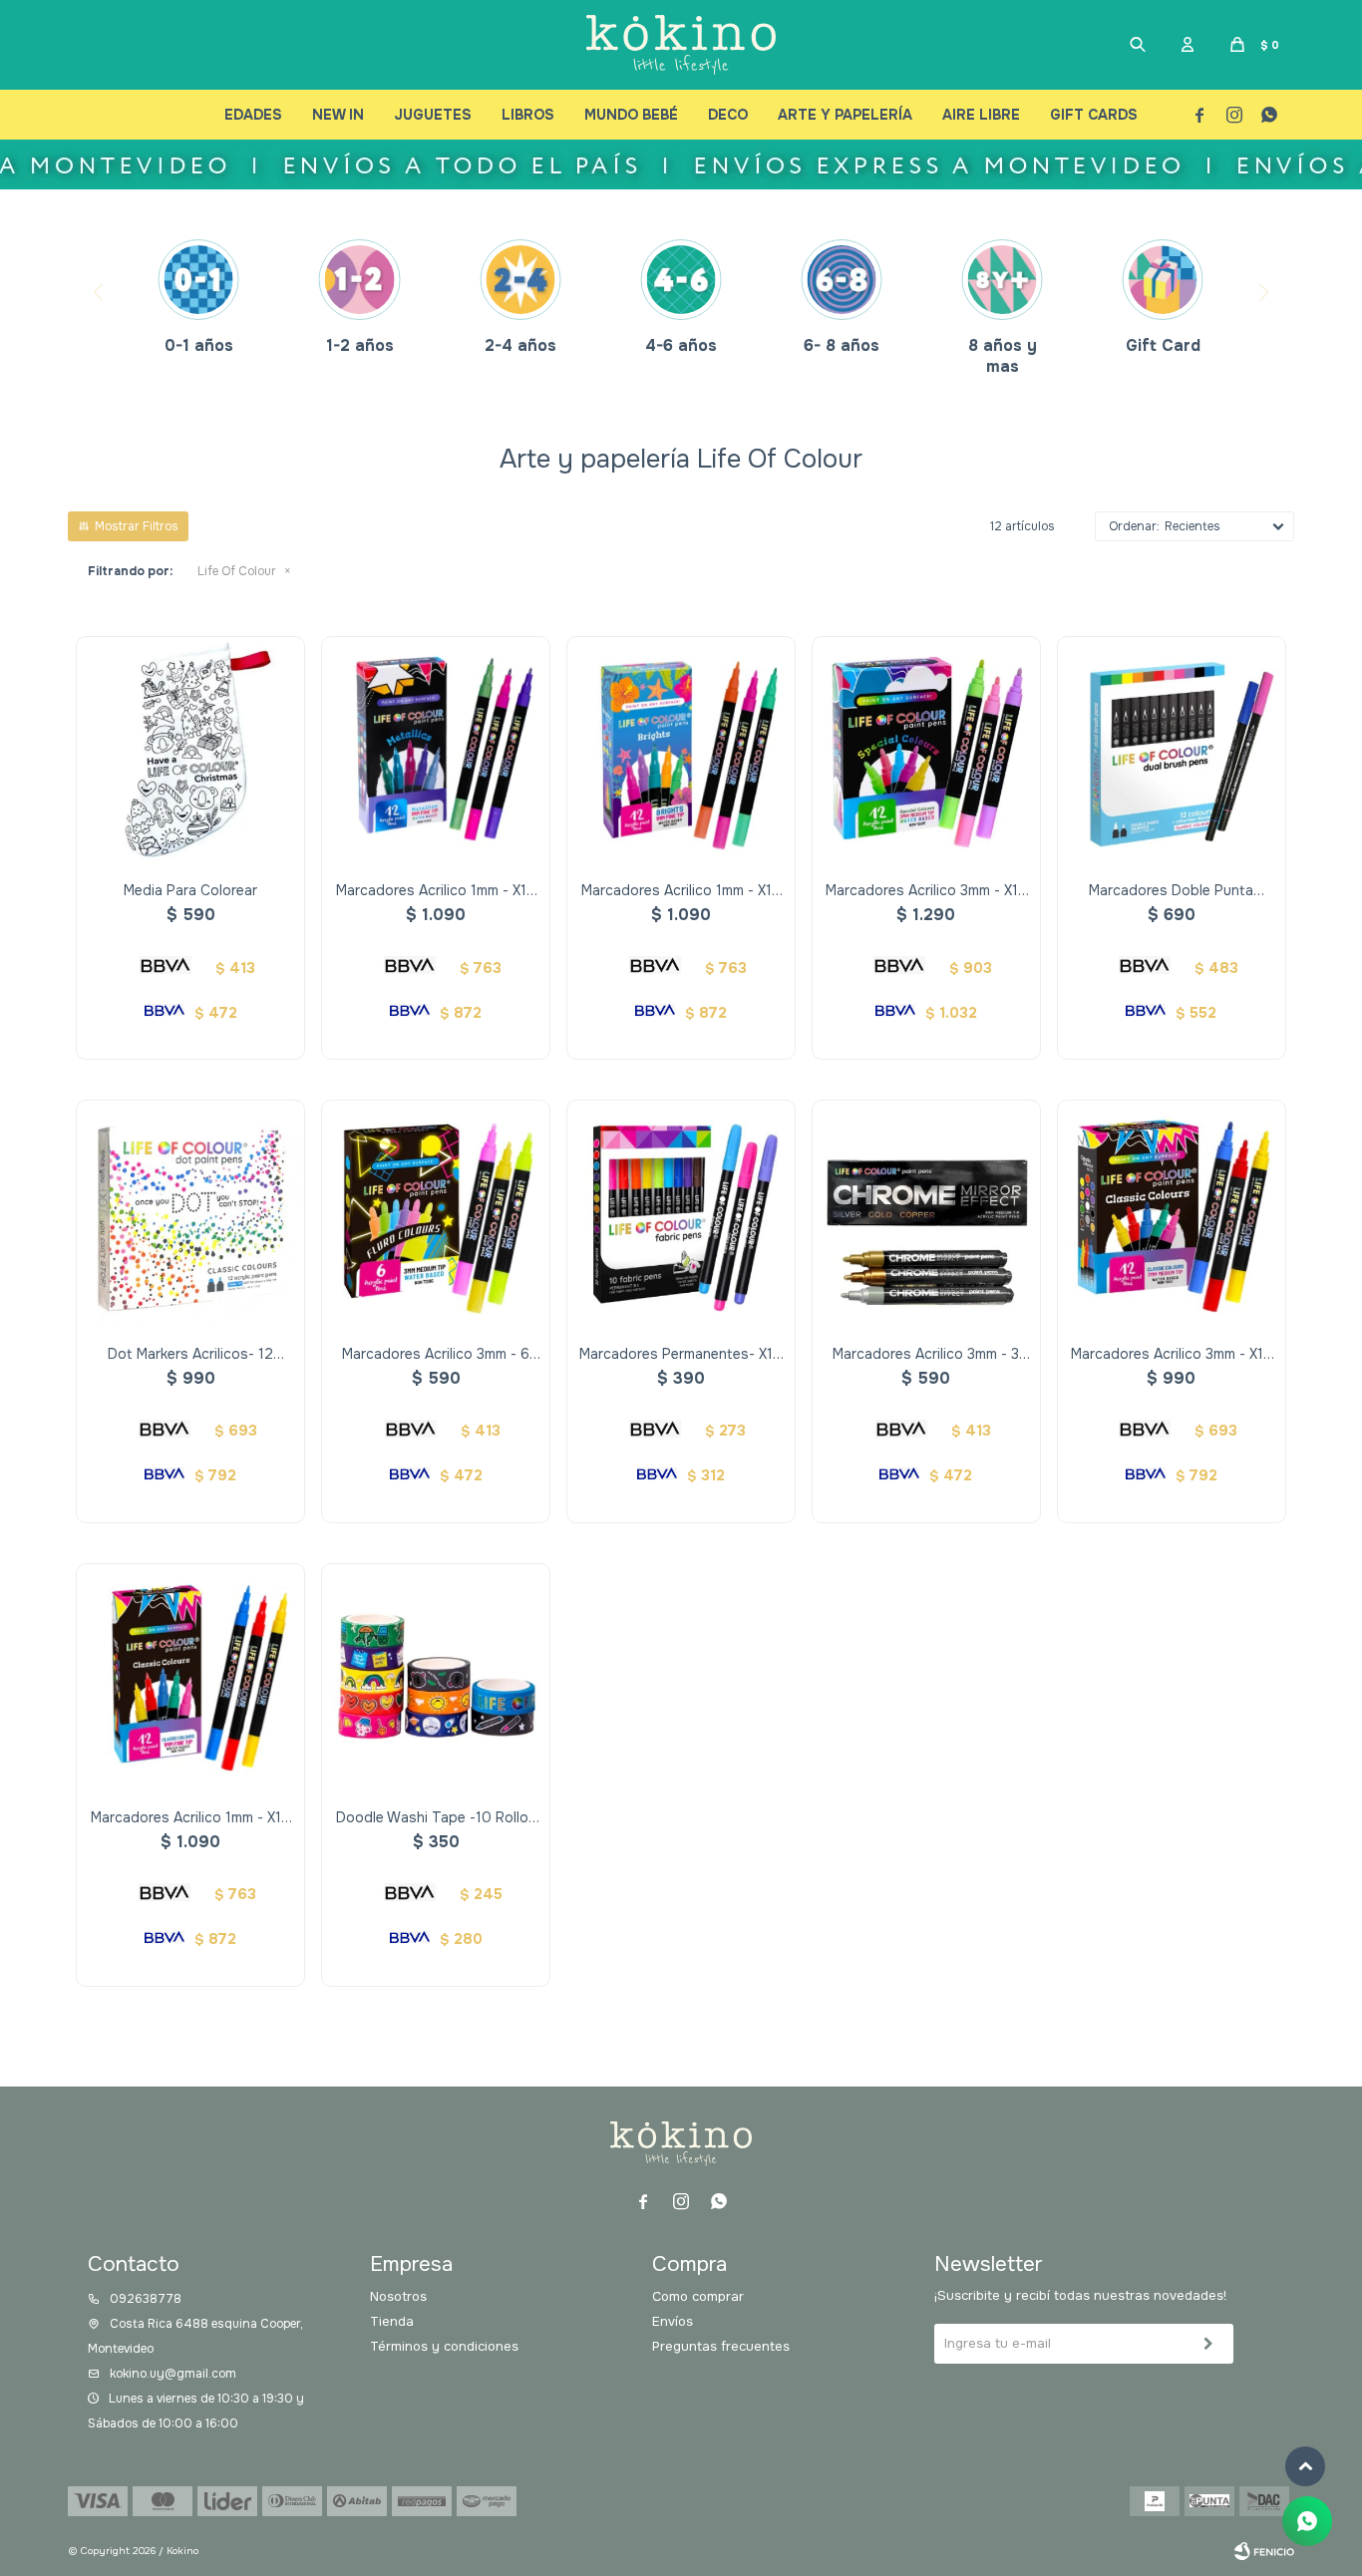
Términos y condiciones (444, 2346)
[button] (1138, 45)
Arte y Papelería (845, 115)
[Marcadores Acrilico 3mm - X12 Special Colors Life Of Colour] (926, 751)
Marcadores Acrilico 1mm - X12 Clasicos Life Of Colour (190, 1818)
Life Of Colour (237, 571)
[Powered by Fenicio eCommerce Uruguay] (1264, 2551)
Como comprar (698, 2296)
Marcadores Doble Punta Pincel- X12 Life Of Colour (1172, 891)
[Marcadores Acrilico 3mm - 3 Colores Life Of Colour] (926, 1214)
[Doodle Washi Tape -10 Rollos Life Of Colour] (436, 1678)
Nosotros (398, 2296)
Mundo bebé (631, 115)
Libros (528, 115)
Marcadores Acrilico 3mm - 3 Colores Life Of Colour (926, 1354)
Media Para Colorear (190, 890)
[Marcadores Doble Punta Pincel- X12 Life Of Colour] (1172, 751)
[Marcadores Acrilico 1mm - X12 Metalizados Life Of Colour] (436, 751)
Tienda (392, 2321)
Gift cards (1094, 115)
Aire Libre (981, 115)
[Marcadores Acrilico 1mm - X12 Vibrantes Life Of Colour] (681, 751)
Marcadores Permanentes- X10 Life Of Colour (681, 1354)
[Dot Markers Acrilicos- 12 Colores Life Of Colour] (190, 1214)
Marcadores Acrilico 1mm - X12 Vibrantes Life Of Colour (681, 891)
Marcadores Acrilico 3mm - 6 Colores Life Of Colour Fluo (436, 1354)
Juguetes (433, 115)
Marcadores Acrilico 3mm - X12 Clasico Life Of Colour (1172, 1354)
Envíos (673, 2321)
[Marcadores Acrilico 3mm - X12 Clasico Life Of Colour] (1172, 1214)
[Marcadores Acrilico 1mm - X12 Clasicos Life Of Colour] (190, 1678)
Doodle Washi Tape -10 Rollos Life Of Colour (436, 1818)
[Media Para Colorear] (190, 751)
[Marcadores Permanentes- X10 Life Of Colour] (681, 1214)
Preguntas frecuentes (721, 2346)
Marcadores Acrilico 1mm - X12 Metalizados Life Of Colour (436, 891)
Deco (728, 115)
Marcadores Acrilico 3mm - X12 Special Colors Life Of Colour (926, 891)
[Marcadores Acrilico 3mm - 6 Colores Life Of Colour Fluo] (436, 1214)
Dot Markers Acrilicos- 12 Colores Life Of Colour (190, 1354)
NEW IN (338, 115)
